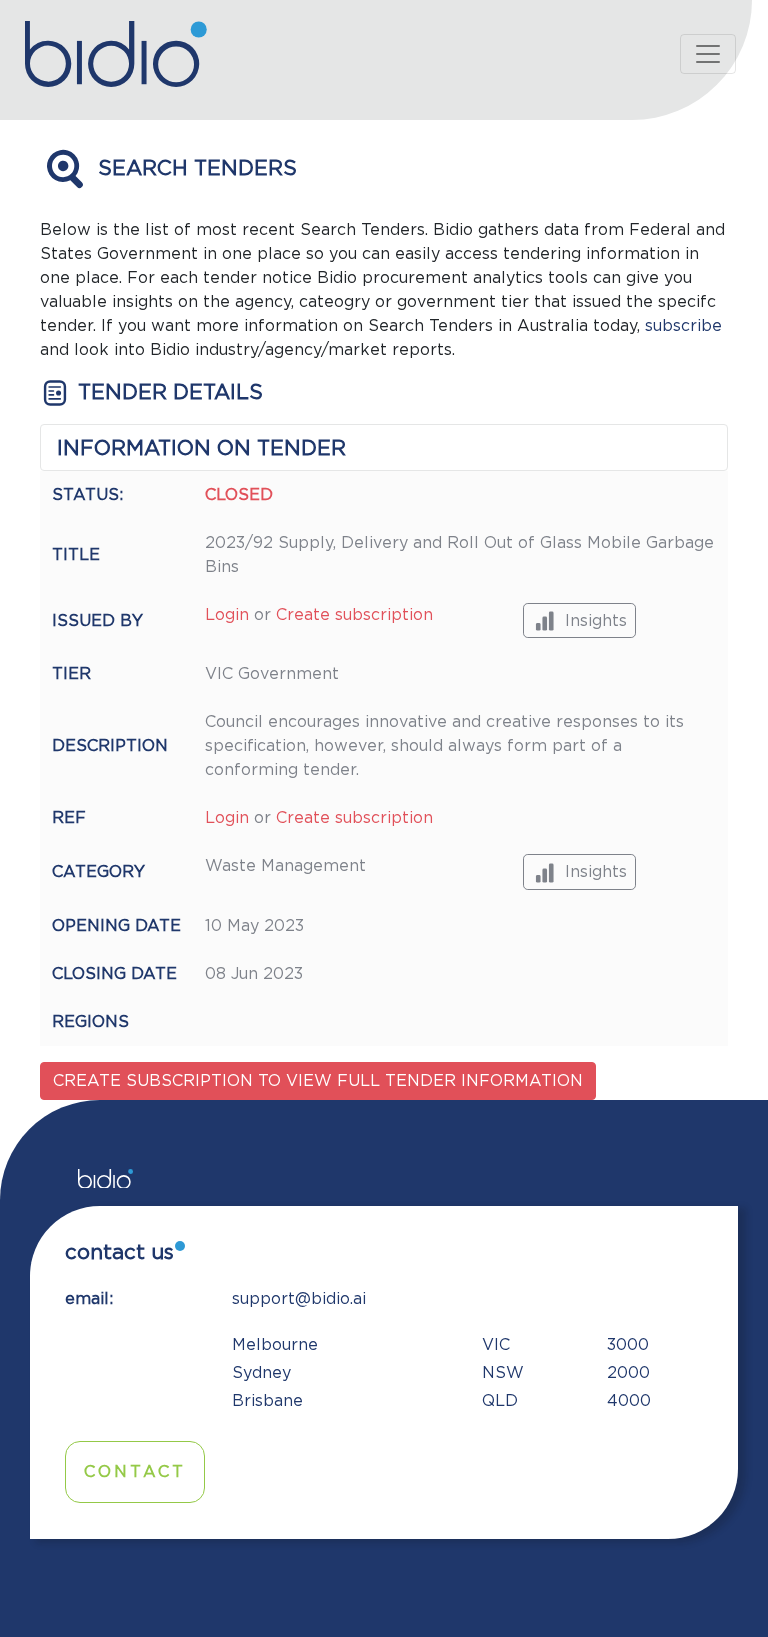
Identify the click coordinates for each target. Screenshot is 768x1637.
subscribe (683, 326)
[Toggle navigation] (708, 54)
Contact (135, 1472)
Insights (596, 621)
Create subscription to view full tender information (318, 1081)
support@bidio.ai (299, 1299)
